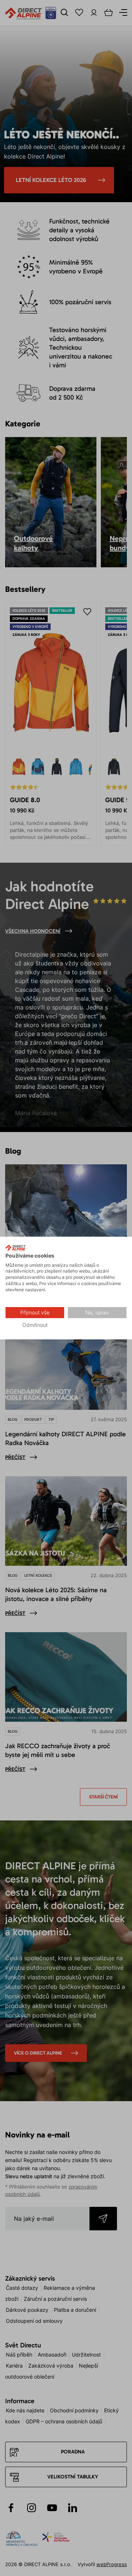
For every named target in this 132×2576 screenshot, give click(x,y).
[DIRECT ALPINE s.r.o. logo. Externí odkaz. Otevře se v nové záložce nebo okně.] (16, 1248)
